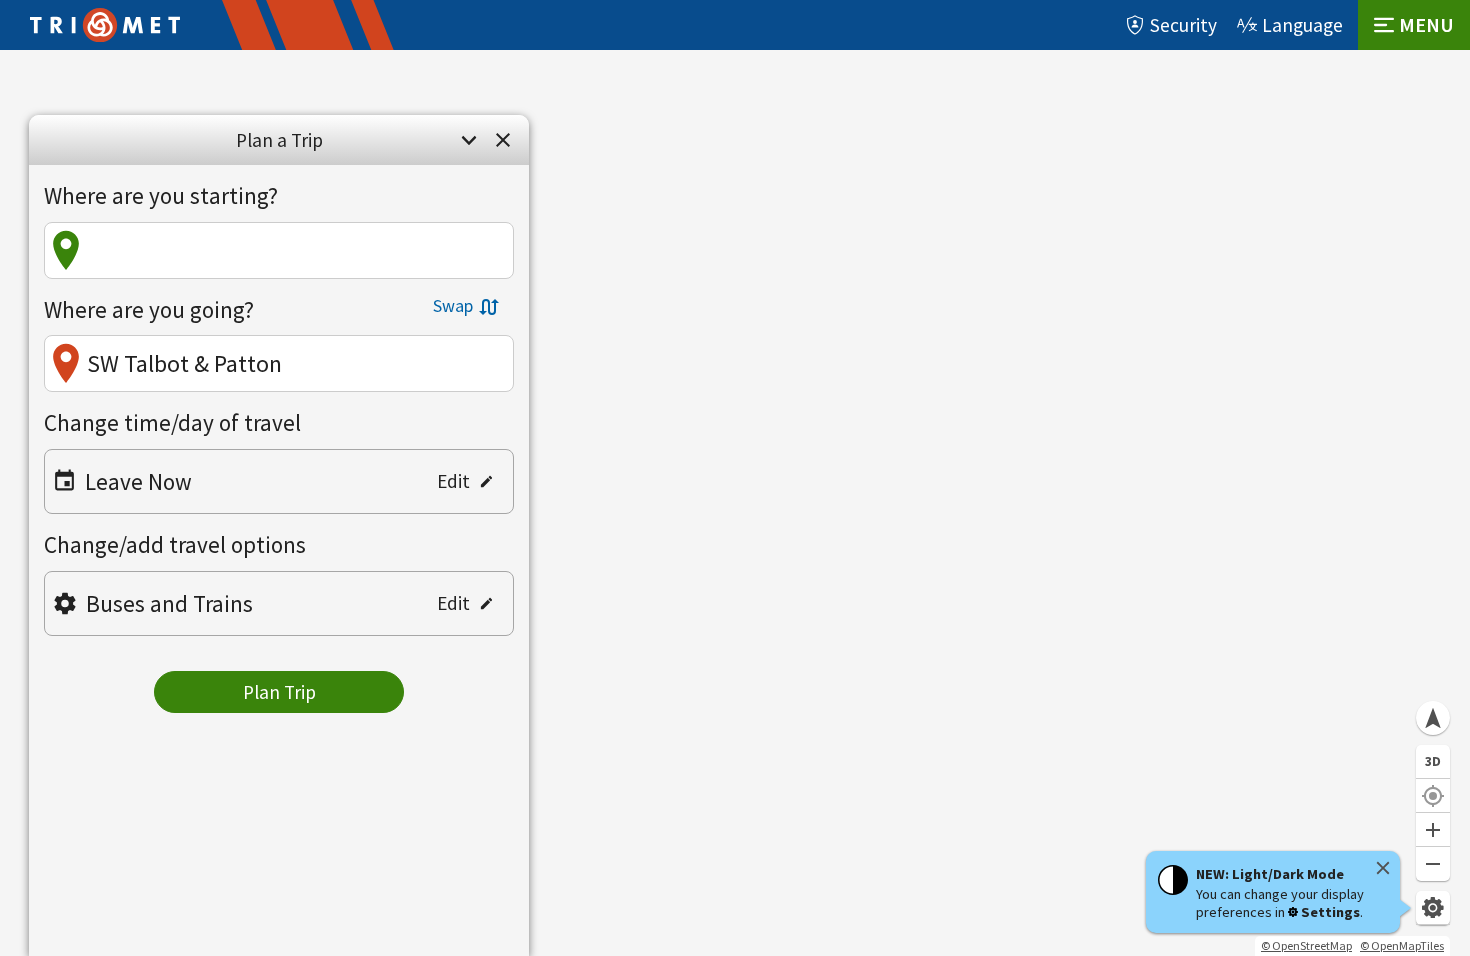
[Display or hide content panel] (469, 140)
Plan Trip (279, 692)
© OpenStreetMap (1306, 945)
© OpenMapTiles (1402, 945)
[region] (735, 503)
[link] (503, 140)
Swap (453, 305)
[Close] (1383, 868)
